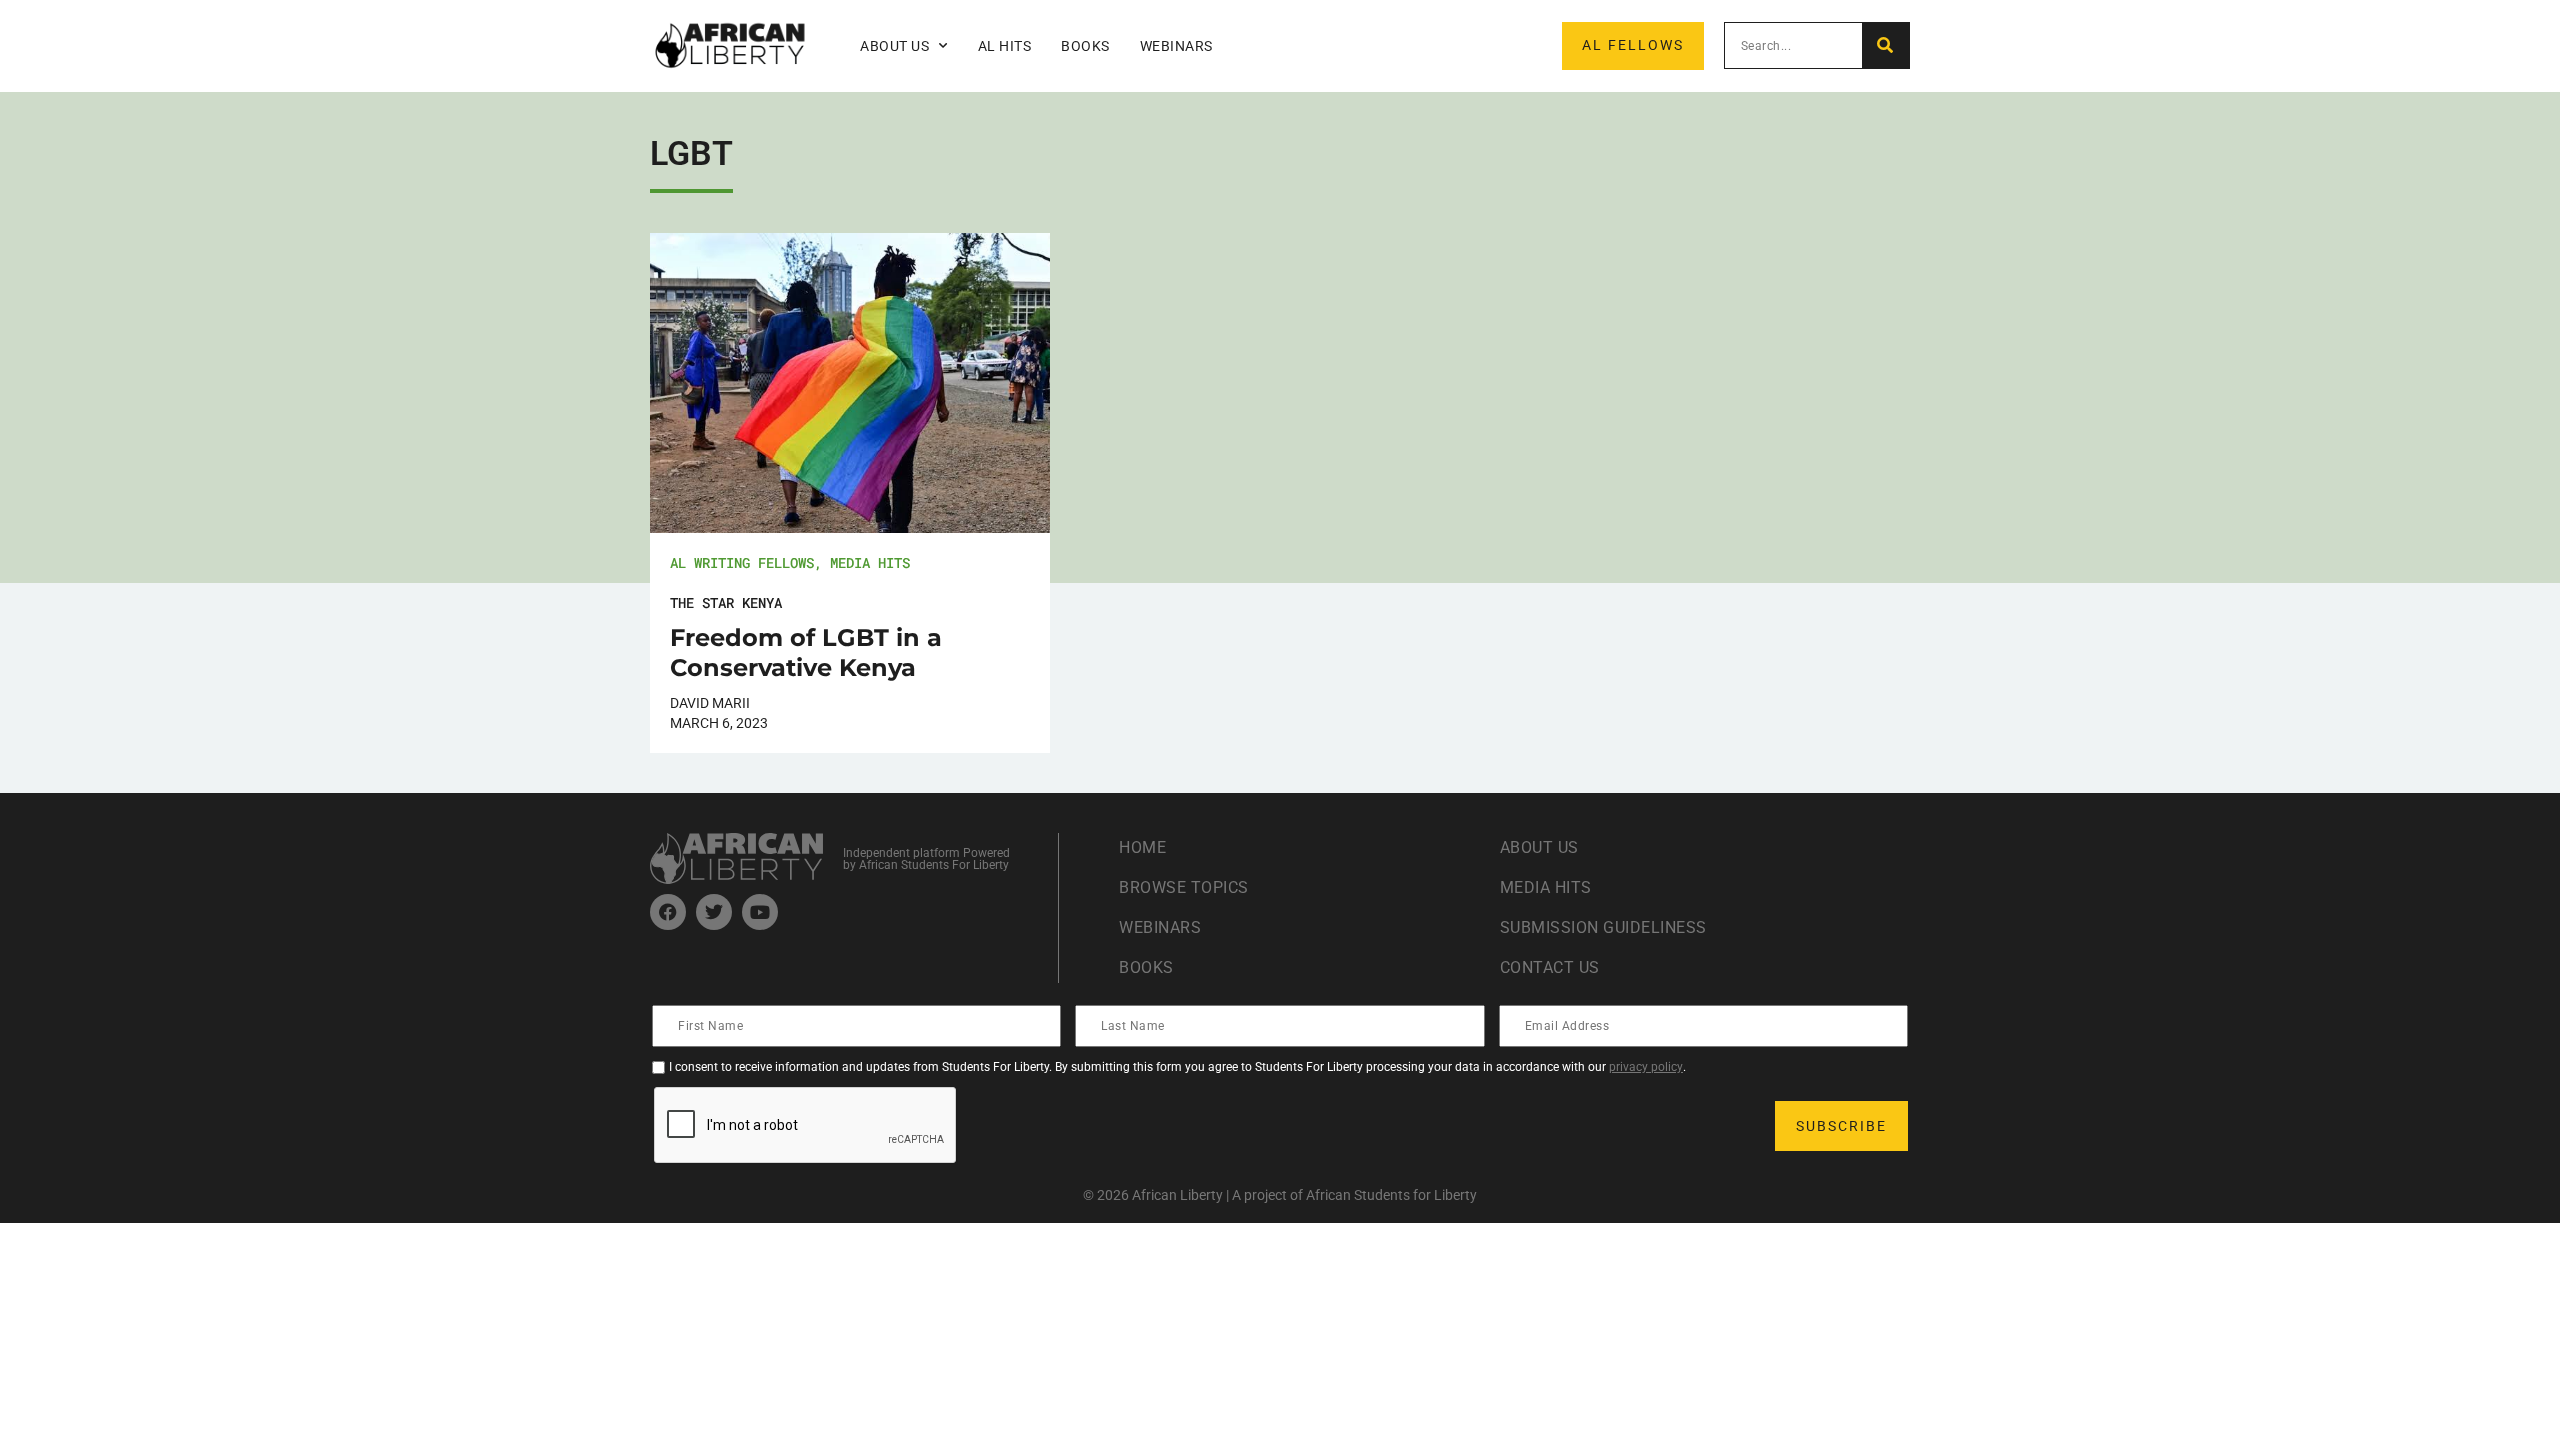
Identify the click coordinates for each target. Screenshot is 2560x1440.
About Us (1539, 847)
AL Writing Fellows (742, 562)
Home (1142, 847)
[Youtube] (760, 912)
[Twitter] (714, 912)
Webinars (1176, 46)
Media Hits (870, 562)
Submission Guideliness (1603, 927)
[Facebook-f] (668, 912)
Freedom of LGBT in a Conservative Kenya (806, 652)
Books (1085, 46)
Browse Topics (1184, 887)
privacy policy (1646, 1067)
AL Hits (1005, 46)
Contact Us (1550, 967)
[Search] (1885, 45)
